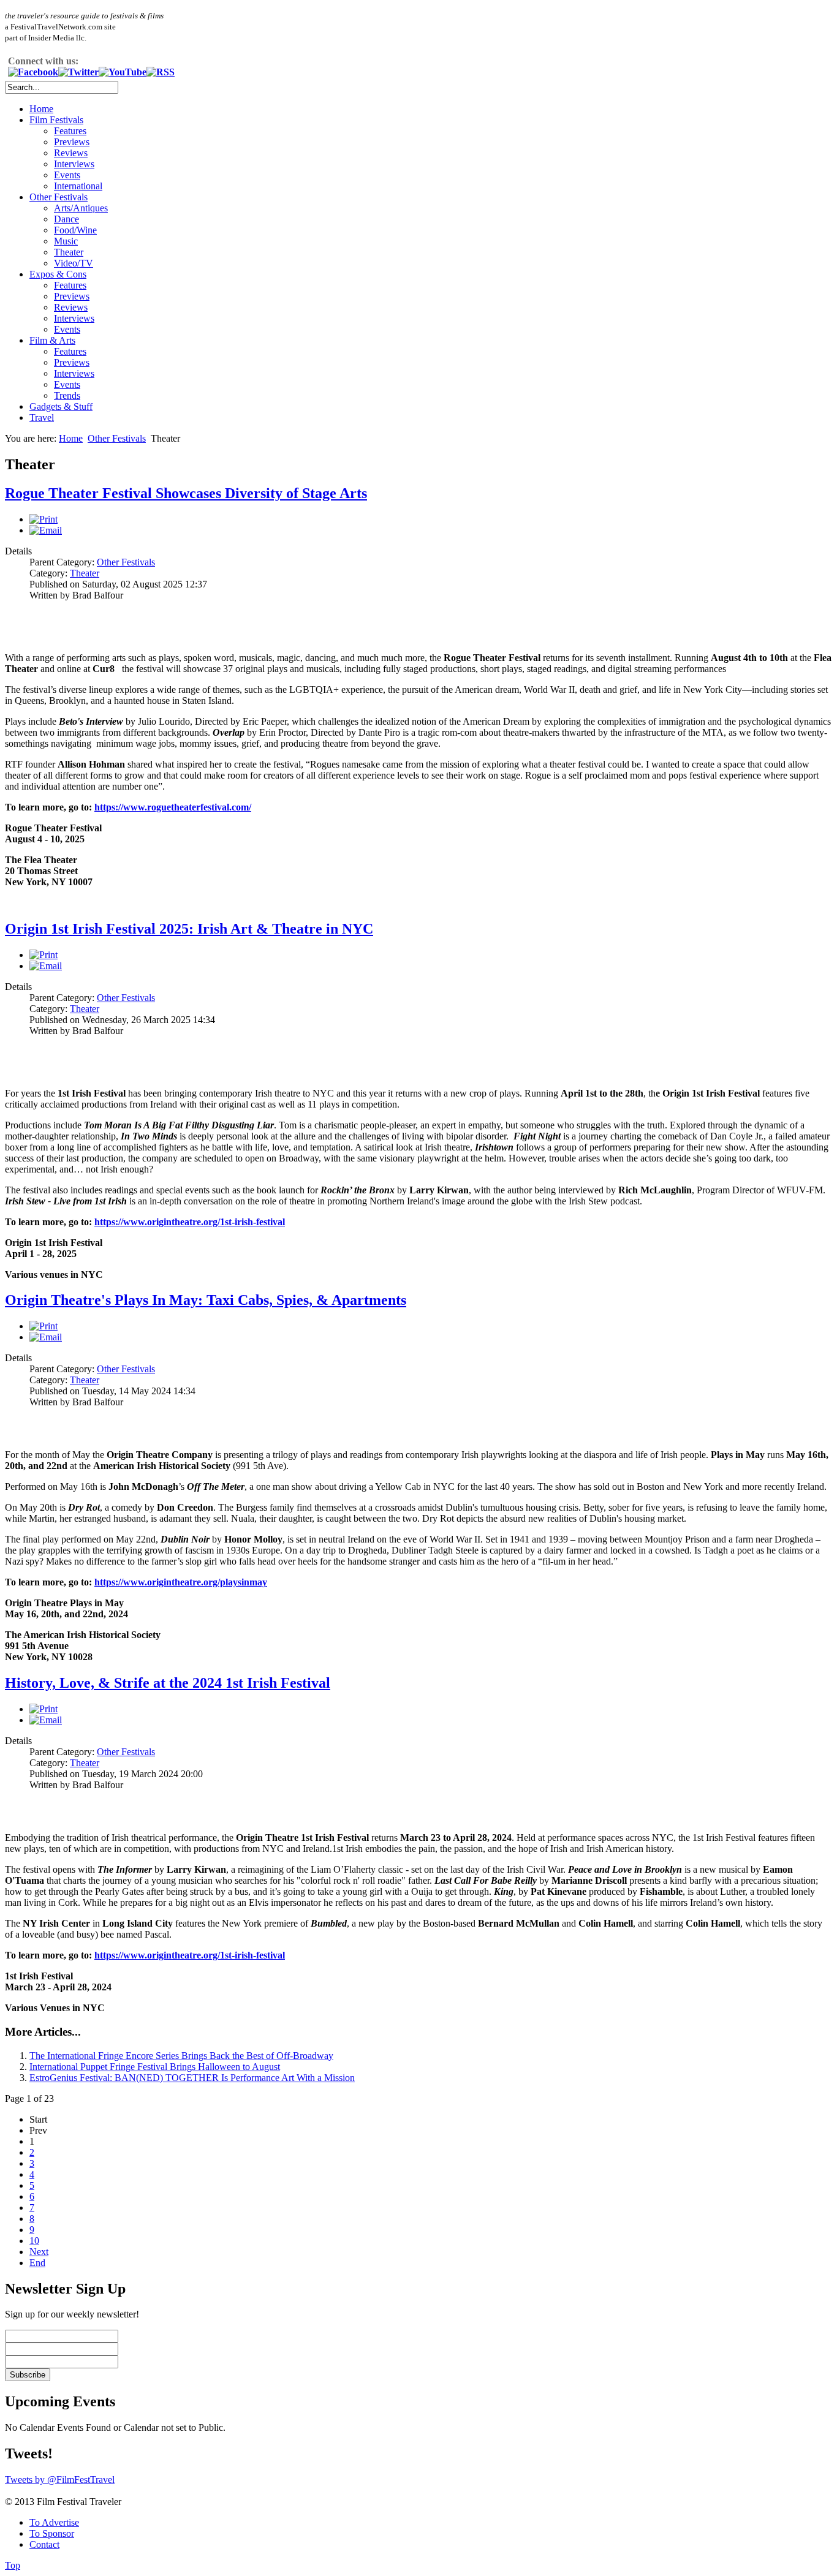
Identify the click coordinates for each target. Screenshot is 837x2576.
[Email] (46, 530)
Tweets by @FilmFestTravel (60, 2480)
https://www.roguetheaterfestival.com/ (173, 807)
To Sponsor (52, 2533)
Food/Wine (75, 230)
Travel (42, 417)
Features (70, 131)
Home (41, 109)
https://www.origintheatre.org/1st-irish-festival (190, 1222)
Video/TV (74, 263)
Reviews (71, 153)
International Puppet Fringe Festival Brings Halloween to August (155, 2067)
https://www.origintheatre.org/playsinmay (181, 1582)
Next (39, 2252)
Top (13, 2565)
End (37, 2263)
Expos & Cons (58, 274)
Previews (72, 142)
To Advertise (54, 2522)
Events (67, 175)
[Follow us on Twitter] (78, 72)
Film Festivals (56, 120)
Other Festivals (59, 197)
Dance (66, 219)
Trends (67, 395)
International (78, 186)
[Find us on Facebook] (33, 72)
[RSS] (161, 72)
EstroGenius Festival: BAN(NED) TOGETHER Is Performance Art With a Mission (192, 2078)
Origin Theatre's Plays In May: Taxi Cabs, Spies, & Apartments (206, 1300)
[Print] (44, 519)
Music (66, 241)
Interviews (74, 164)
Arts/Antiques (81, 208)
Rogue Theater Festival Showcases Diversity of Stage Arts (186, 493)
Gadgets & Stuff (61, 406)
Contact (44, 2544)
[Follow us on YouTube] (123, 72)
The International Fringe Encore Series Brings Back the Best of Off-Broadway (181, 2056)
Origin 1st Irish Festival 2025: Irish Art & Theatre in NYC (189, 929)
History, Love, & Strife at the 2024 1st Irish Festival (168, 1683)
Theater (69, 252)
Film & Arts (52, 340)
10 (34, 2241)
